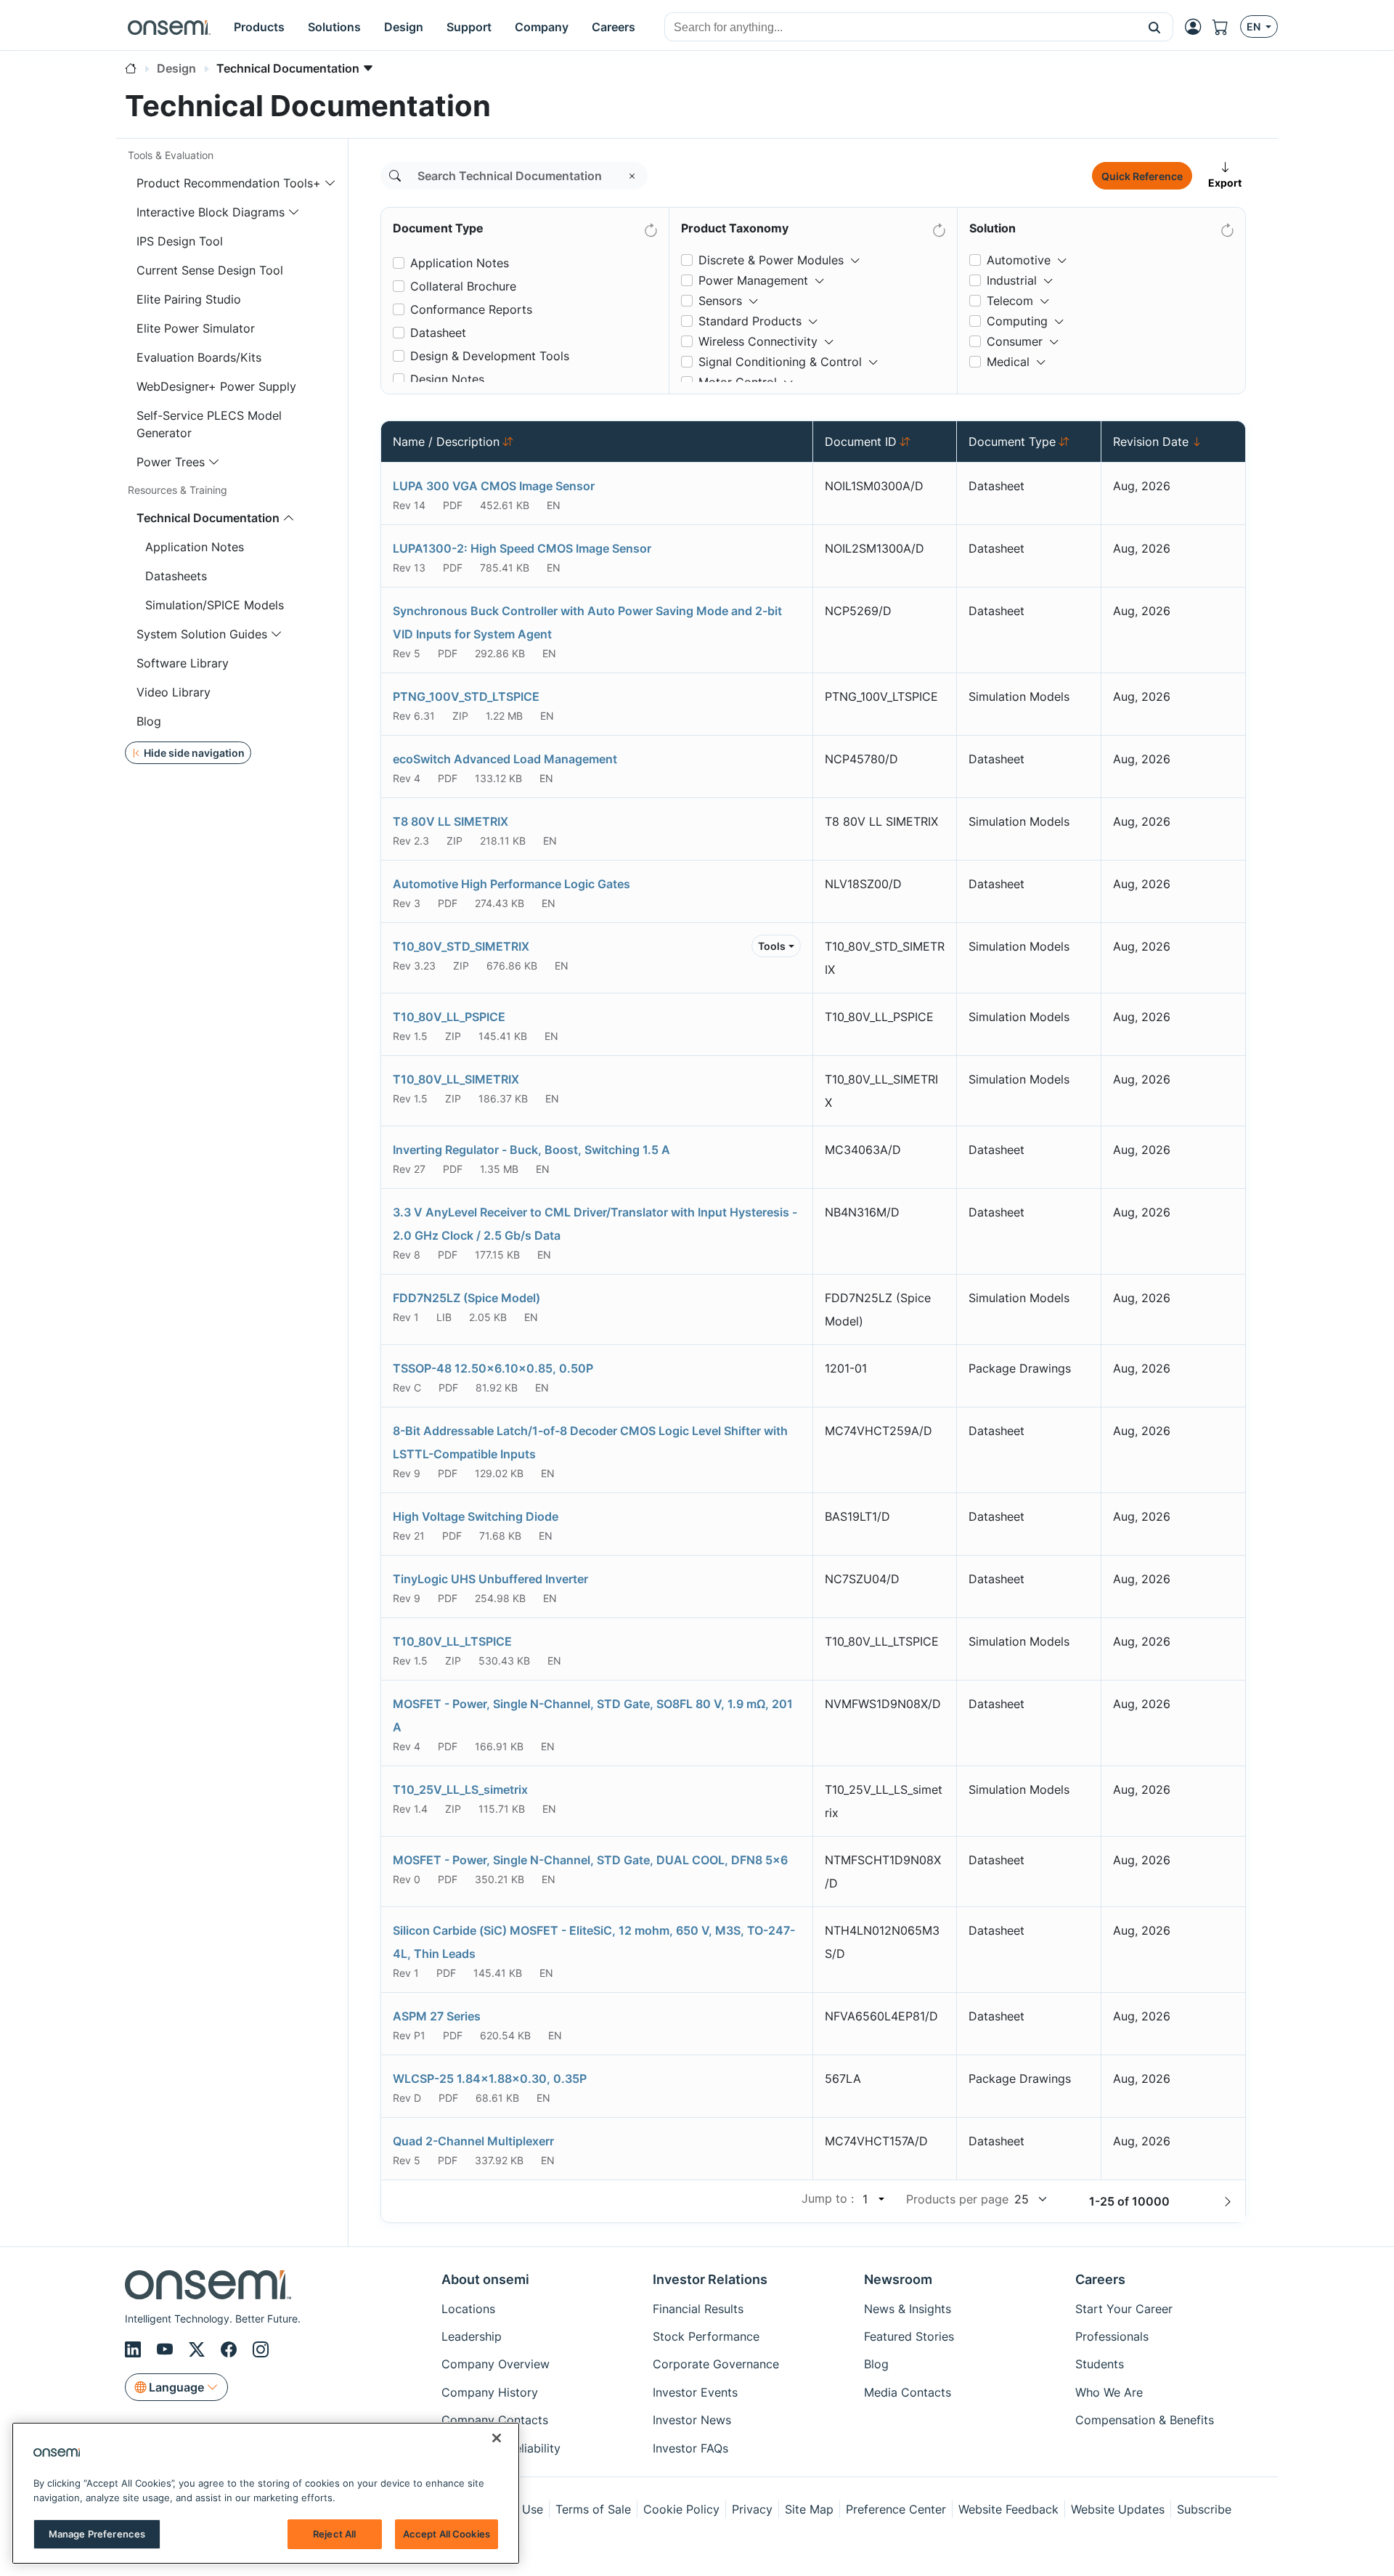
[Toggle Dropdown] (855, 254)
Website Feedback (1008, 2509)
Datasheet (438, 333)
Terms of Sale (593, 2509)
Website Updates (1118, 2509)
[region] (266, 2493)
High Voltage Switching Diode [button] (476, 1516)
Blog (149, 721)
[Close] (497, 2438)
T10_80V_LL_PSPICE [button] (449, 1017)
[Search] (395, 176)
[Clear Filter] (650, 227)
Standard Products (750, 321)
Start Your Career (1124, 2309)
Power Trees (171, 462)
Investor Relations (710, 2279)
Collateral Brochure (463, 286)
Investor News (692, 2420)
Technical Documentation (208, 518)
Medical (1008, 362)
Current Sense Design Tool (210, 270)
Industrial (1012, 280)
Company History (490, 2392)
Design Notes (447, 379)
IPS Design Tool (180, 241)
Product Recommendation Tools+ (229, 183)
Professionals (1112, 2336)
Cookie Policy (681, 2509)
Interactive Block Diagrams (211, 212)
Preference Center (896, 2509)
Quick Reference (1142, 176)
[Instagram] (261, 2349)
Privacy (752, 2509)
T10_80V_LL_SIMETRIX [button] (456, 1079)
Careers (1100, 2279)
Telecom (1010, 301)
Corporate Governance (716, 2364)
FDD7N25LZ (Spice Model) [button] (466, 1298)
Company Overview (496, 2364)
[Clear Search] (632, 176)
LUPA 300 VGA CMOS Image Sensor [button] (494, 486)
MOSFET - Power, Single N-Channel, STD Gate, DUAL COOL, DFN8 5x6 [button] (590, 1860)
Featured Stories (909, 2336)
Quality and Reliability (501, 2448)
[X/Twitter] (199, 2349)
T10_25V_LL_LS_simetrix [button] (460, 1789)
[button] (1155, 27)
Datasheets (176, 576)
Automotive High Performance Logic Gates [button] (511, 884)
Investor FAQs (690, 2448)
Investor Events (695, 2392)
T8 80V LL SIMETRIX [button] (451, 821)
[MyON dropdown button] (1197, 27)
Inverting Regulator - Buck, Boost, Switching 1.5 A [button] (531, 1150)
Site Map (809, 2509)
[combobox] (901, 28)
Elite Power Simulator (196, 328)
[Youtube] (167, 2349)
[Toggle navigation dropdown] (330, 183)
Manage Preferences (97, 2534)
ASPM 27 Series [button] (437, 2016)
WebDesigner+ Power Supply (216, 386)
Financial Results (698, 2309)
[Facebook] (231, 2349)
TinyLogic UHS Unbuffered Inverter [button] (490, 1579)
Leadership (472, 2336)
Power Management (753, 280)
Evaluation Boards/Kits (199, 357)
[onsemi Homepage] (169, 27)
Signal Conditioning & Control (780, 362)
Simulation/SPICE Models (215, 605)
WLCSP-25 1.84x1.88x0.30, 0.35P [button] (490, 2079)
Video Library (174, 692)
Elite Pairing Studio (189, 299)
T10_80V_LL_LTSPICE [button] (452, 1641)
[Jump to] (880, 2199)
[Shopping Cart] (1226, 27)
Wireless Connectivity (758, 341)
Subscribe (1204, 2509)
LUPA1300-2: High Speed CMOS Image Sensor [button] (522, 548)
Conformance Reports (471, 309)
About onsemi (485, 2279)
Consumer (1015, 341)
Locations (468, 2309)
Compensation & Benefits (1145, 2420)
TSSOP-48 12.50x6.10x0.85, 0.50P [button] (493, 1368)
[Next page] (1228, 2201)
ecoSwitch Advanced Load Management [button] (505, 759)
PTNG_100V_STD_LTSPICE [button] (466, 696)
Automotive (1019, 260)
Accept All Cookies (447, 2534)
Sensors (720, 301)
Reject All (334, 2534)
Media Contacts (908, 2392)
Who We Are (1109, 2392)
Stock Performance (706, 2336)
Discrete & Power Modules (771, 260)
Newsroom (898, 2279)
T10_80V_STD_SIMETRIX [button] (461, 946)
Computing (1017, 321)
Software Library (183, 663)
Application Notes (195, 547)
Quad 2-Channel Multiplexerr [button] (473, 2141)
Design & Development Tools (490, 356)
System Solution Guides (202, 634)
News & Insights (908, 2309)
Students (1100, 2364)
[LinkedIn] (135, 2349)
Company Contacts (495, 2420)
